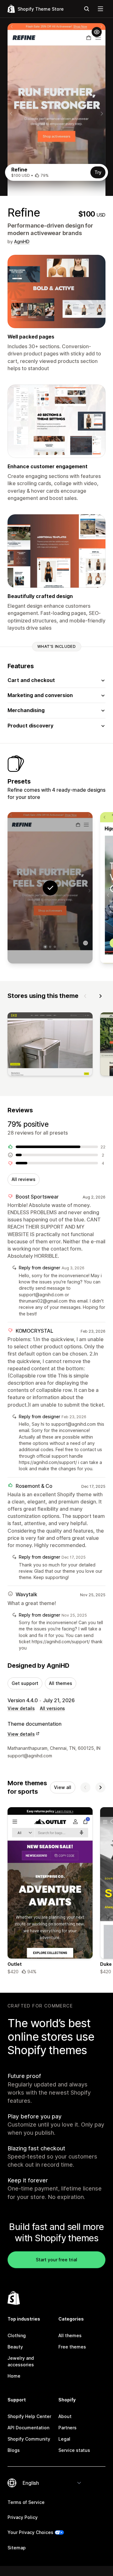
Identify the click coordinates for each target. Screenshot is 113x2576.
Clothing (17, 2335)
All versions (52, 1708)
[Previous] (85, 996)
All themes (61, 1683)
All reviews (24, 1179)
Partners (67, 2428)
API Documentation (28, 2428)
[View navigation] (100, 9)
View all (63, 1787)
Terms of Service (26, 2502)
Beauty (15, 2347)
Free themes (72, 2347)
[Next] (100, 996)
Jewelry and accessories (21, 2361)
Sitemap (17, 2548)
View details (21, 1708)
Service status (74, 2450)
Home (14, 2376)
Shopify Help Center (29, 2416)
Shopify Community (29, 2439)
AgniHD (22, 241)
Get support (25, 1683)
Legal (64, 2439)
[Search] (87, 9)
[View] (50, 1046)
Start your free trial (56, 2260)
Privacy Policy (23, 2517)
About (65, 2416)
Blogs (14, 2450)
